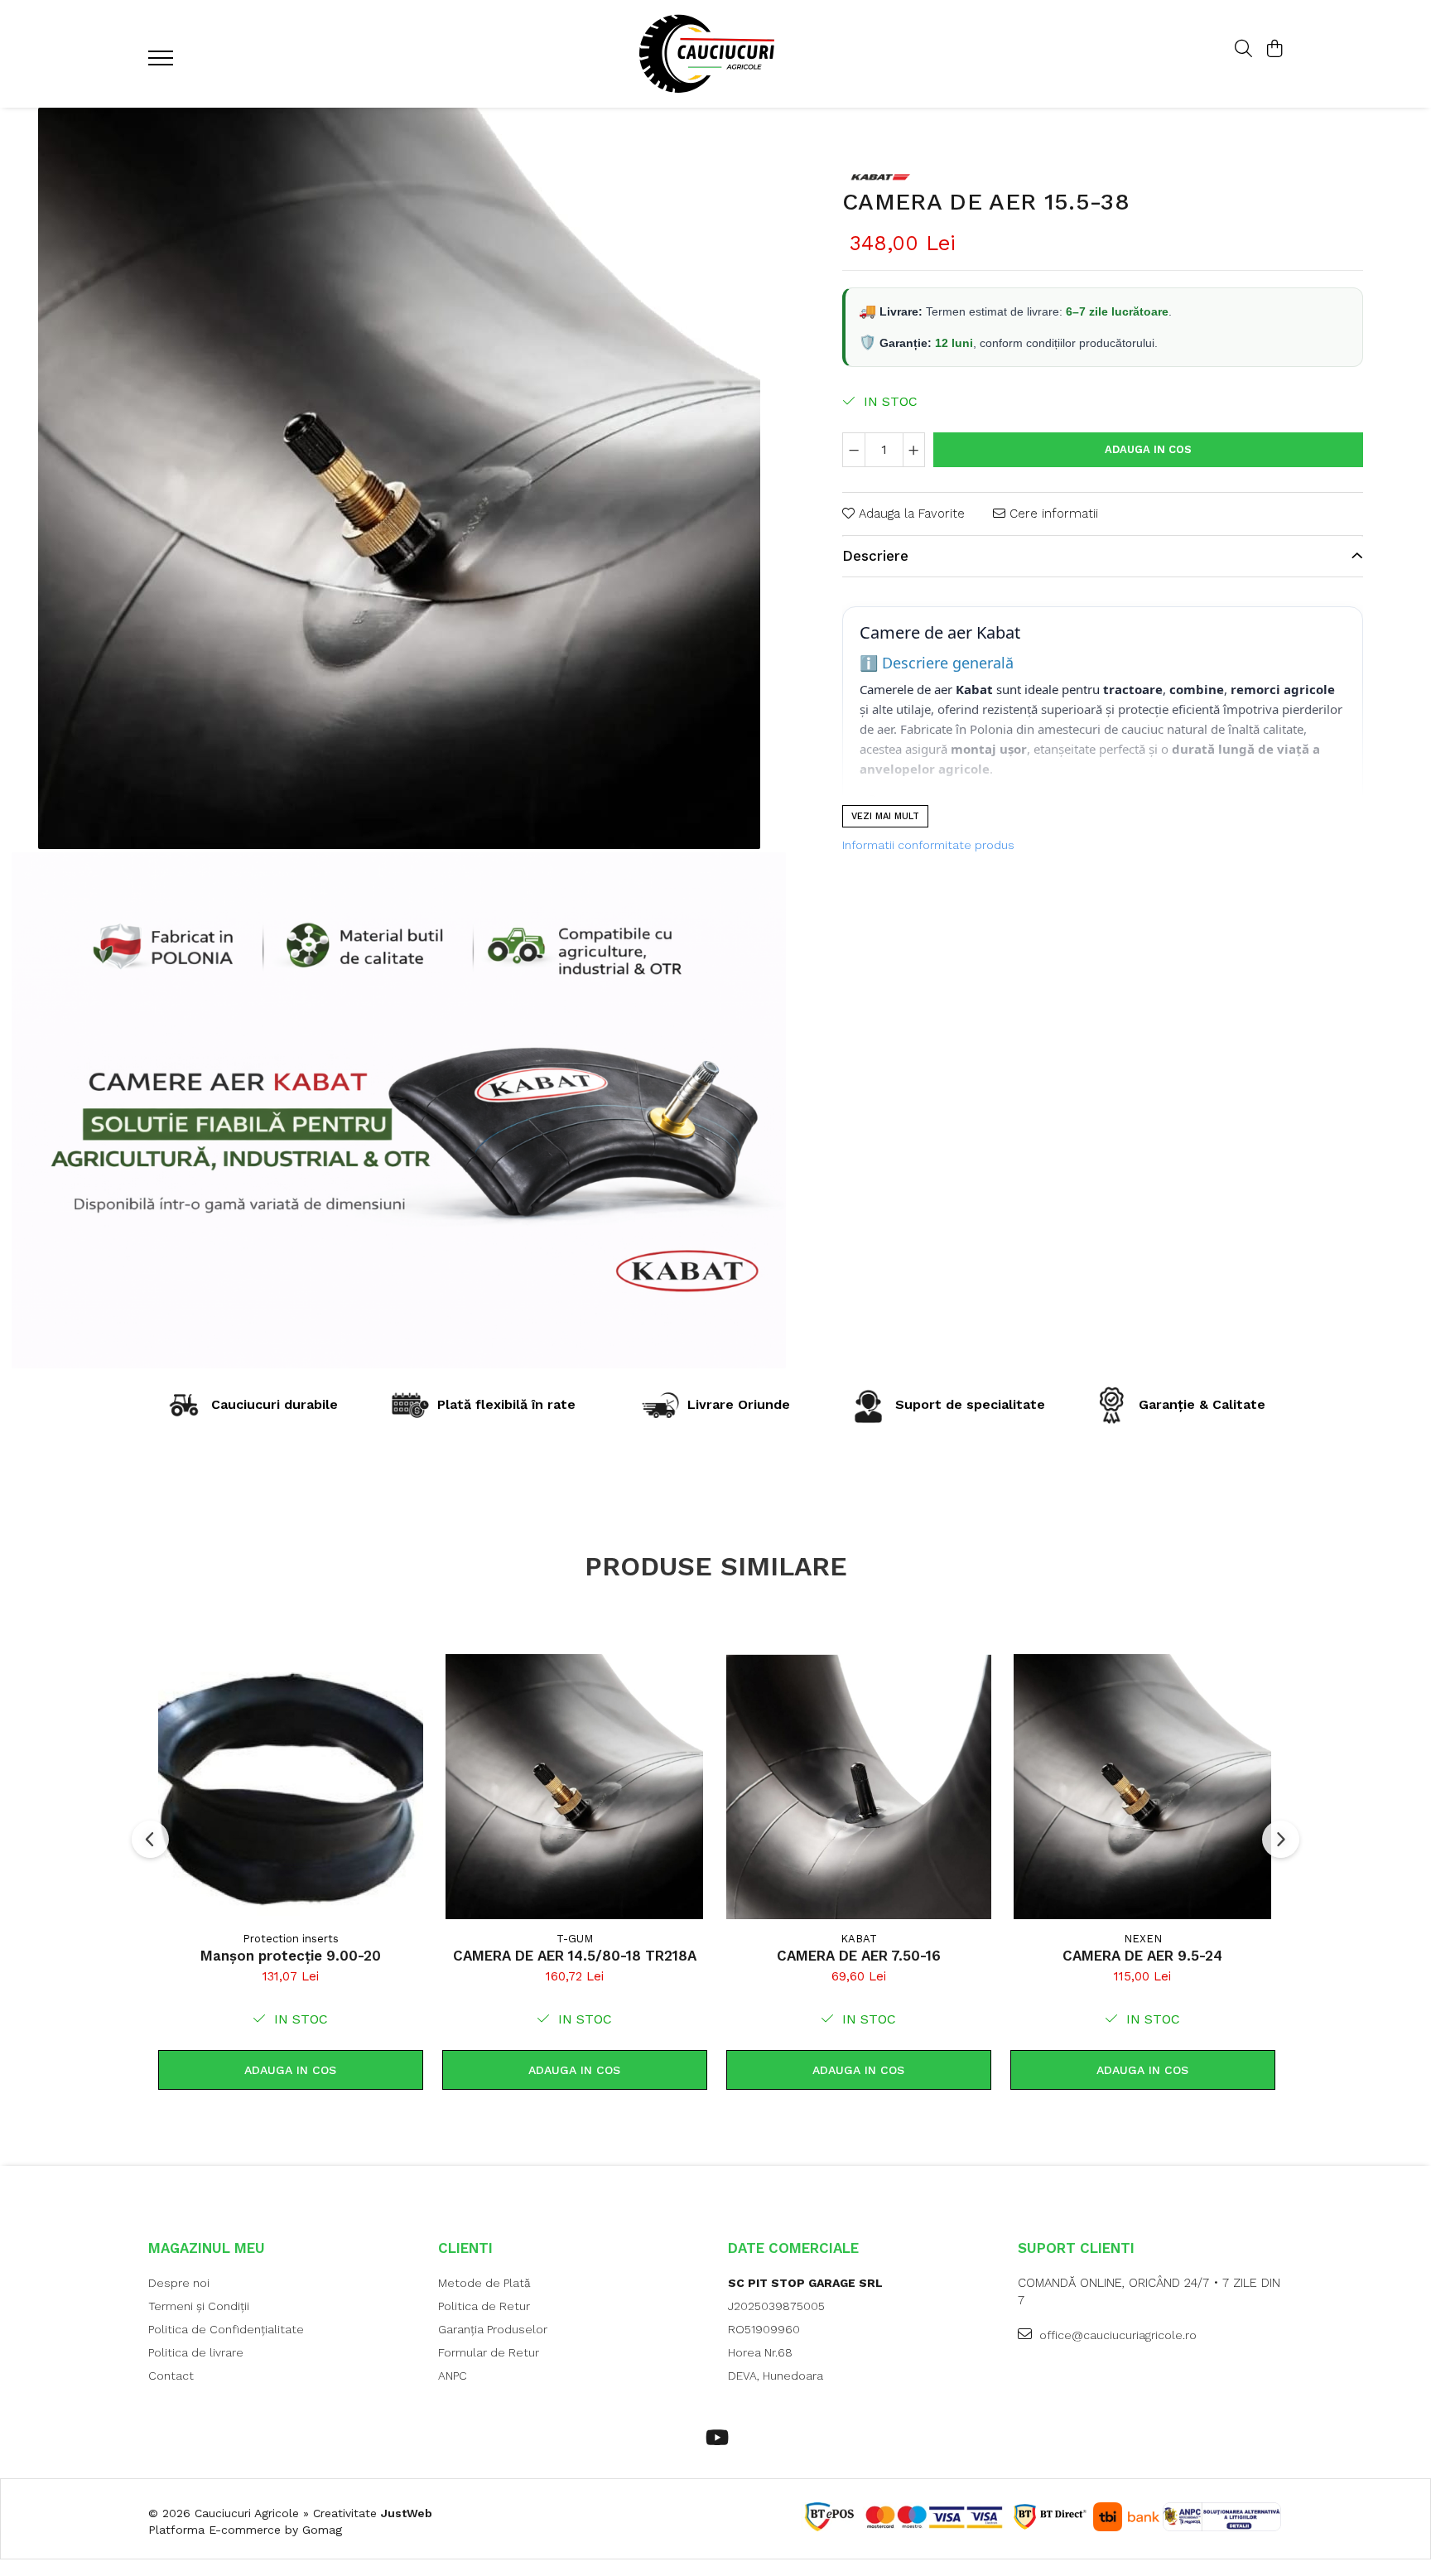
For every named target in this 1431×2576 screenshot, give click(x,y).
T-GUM (575, 1939)
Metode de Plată (484, 2283)
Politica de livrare (196, 2352)
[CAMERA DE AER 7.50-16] (859, 1787)
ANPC (453, 2376)
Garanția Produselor (493, 2329)
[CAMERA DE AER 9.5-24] (1143, 1787)
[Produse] (163, 63)
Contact (171, 2376)
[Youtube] (716, 2439)
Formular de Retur (489, 2352)
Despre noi (179, 2283)
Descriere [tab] (875, 557)
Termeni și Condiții (199, 2306)
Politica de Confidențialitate (226, 2329)
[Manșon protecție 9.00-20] (291, 1787)
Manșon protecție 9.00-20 (291, 1956)
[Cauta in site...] (1243, 50)
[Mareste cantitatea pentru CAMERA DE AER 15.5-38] (914, 450)
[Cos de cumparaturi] (1274, 50)
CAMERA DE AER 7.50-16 (859, 1956)
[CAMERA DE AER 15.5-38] (399, 478)
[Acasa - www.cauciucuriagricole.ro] (715, 54)
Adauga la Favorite (910, 514)
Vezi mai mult (885, 816)
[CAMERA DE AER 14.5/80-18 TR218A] (575, 1787)
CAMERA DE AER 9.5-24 (1142, 1956)
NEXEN (1143, 1939)
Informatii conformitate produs (928, 845)
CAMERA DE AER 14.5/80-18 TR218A (575, 1956)
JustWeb (407, 2513)
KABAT (859, 1939)
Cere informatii (1052, 514)
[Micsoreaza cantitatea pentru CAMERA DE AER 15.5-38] (854, 450)
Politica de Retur (484, 2306)
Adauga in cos (1148, 449)
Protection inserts (291, 1939)
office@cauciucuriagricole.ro (1116, 2335)
